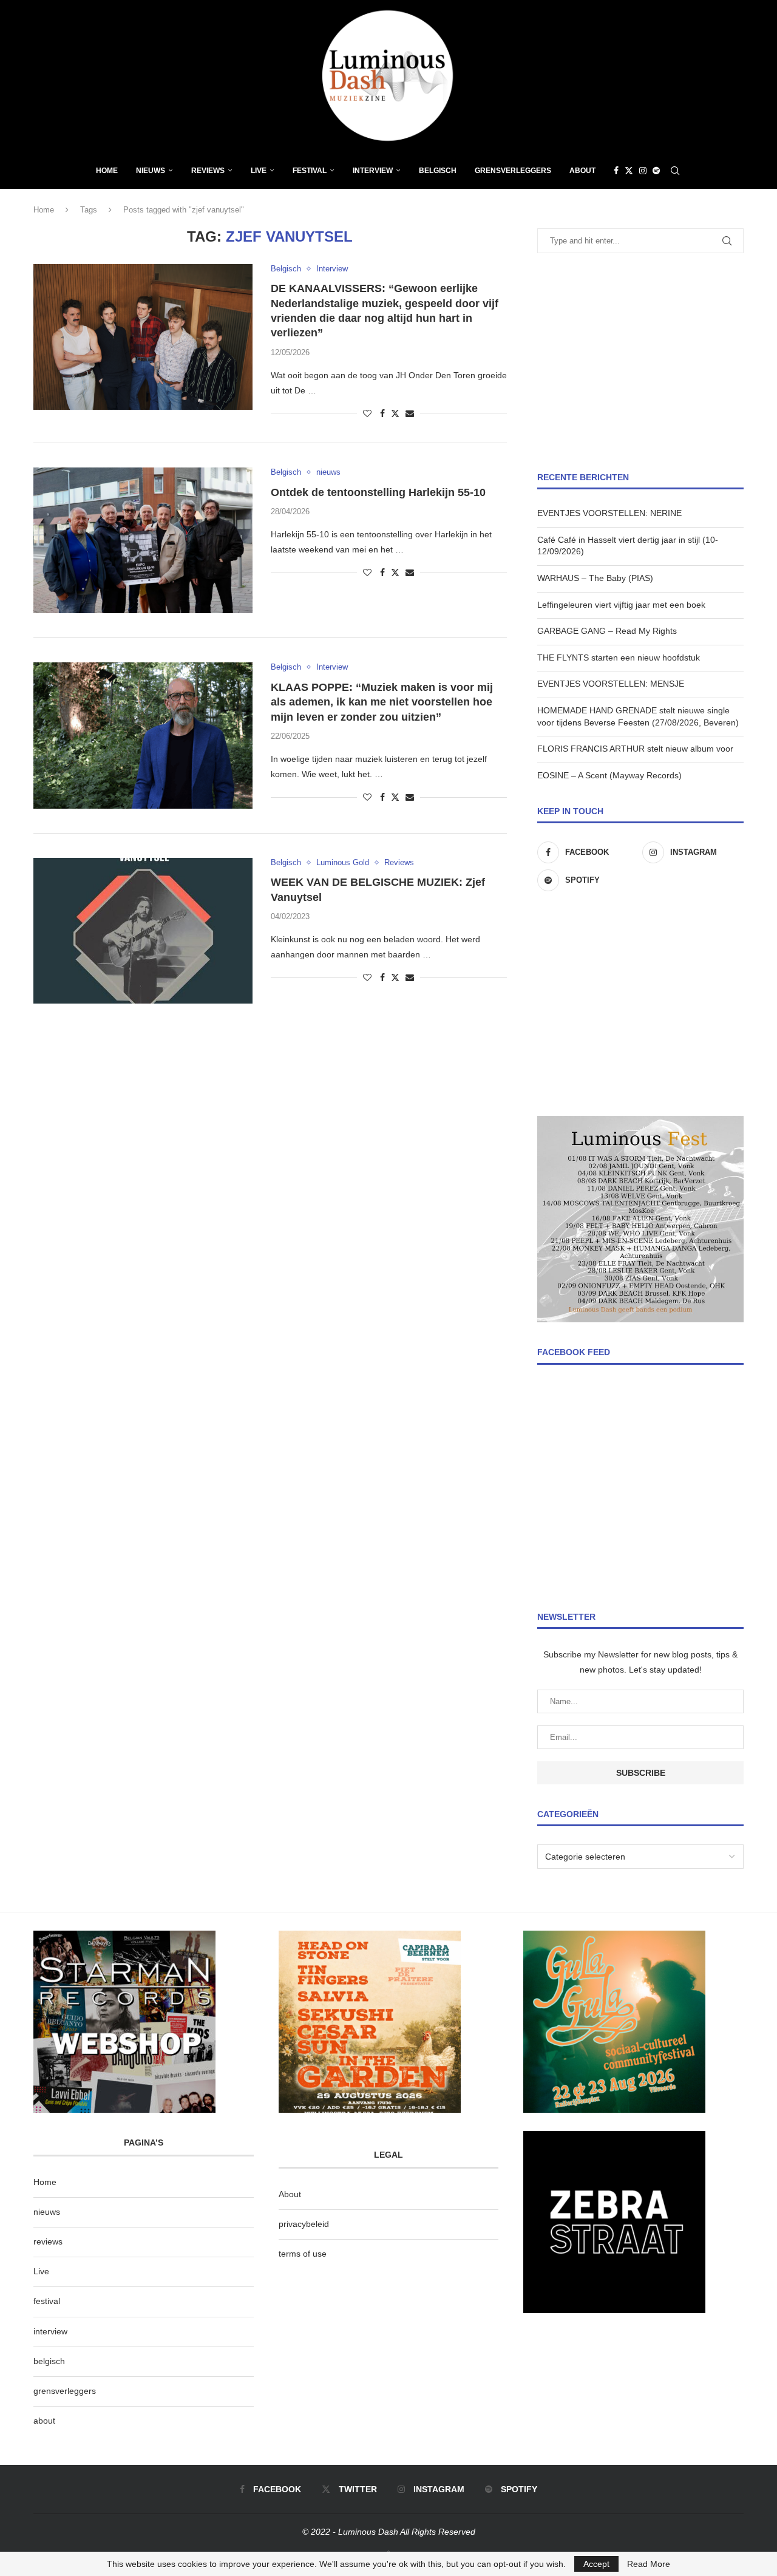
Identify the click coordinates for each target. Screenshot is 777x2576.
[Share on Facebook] (382, 413)
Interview (373, 171)
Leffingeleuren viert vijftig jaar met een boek (621, 605)
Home (107, 171)
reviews (48, 2241)
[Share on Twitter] (395, 413)
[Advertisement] (640, 362)
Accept (596, 2564)
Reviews (208, 171)
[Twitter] (629, 171)
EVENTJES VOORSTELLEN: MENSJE (611, 684)
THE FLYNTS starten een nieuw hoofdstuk (619, 658)
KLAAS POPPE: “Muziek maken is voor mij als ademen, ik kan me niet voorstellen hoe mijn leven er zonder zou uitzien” (382, 702)
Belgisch (438, 171)
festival (47, 2301)
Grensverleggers (513, 171)
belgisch (49, 2361)
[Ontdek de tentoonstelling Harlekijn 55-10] (143, 540)
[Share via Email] (410, 413)
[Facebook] (616, 171)
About (582, 171)
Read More (649, 2564)
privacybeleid (304, 2224)
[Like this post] (367, 413)
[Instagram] (643, 171)
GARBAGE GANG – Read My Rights (607, 631)
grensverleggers (65, 2391)
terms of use (303, 2254)
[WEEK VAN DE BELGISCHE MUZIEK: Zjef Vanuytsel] (143, 931)
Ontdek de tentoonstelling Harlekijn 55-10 (378, 492)
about (44, 2421)
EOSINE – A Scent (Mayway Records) (609, 775)
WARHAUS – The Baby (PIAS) (595, 578)
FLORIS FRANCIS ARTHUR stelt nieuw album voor (635, 749)
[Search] (675, 171)
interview (50, 2331)
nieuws (151, 171)
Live (259, 171)
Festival (310, 171)
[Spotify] (656, 171)
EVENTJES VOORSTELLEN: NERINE (609, 513)
